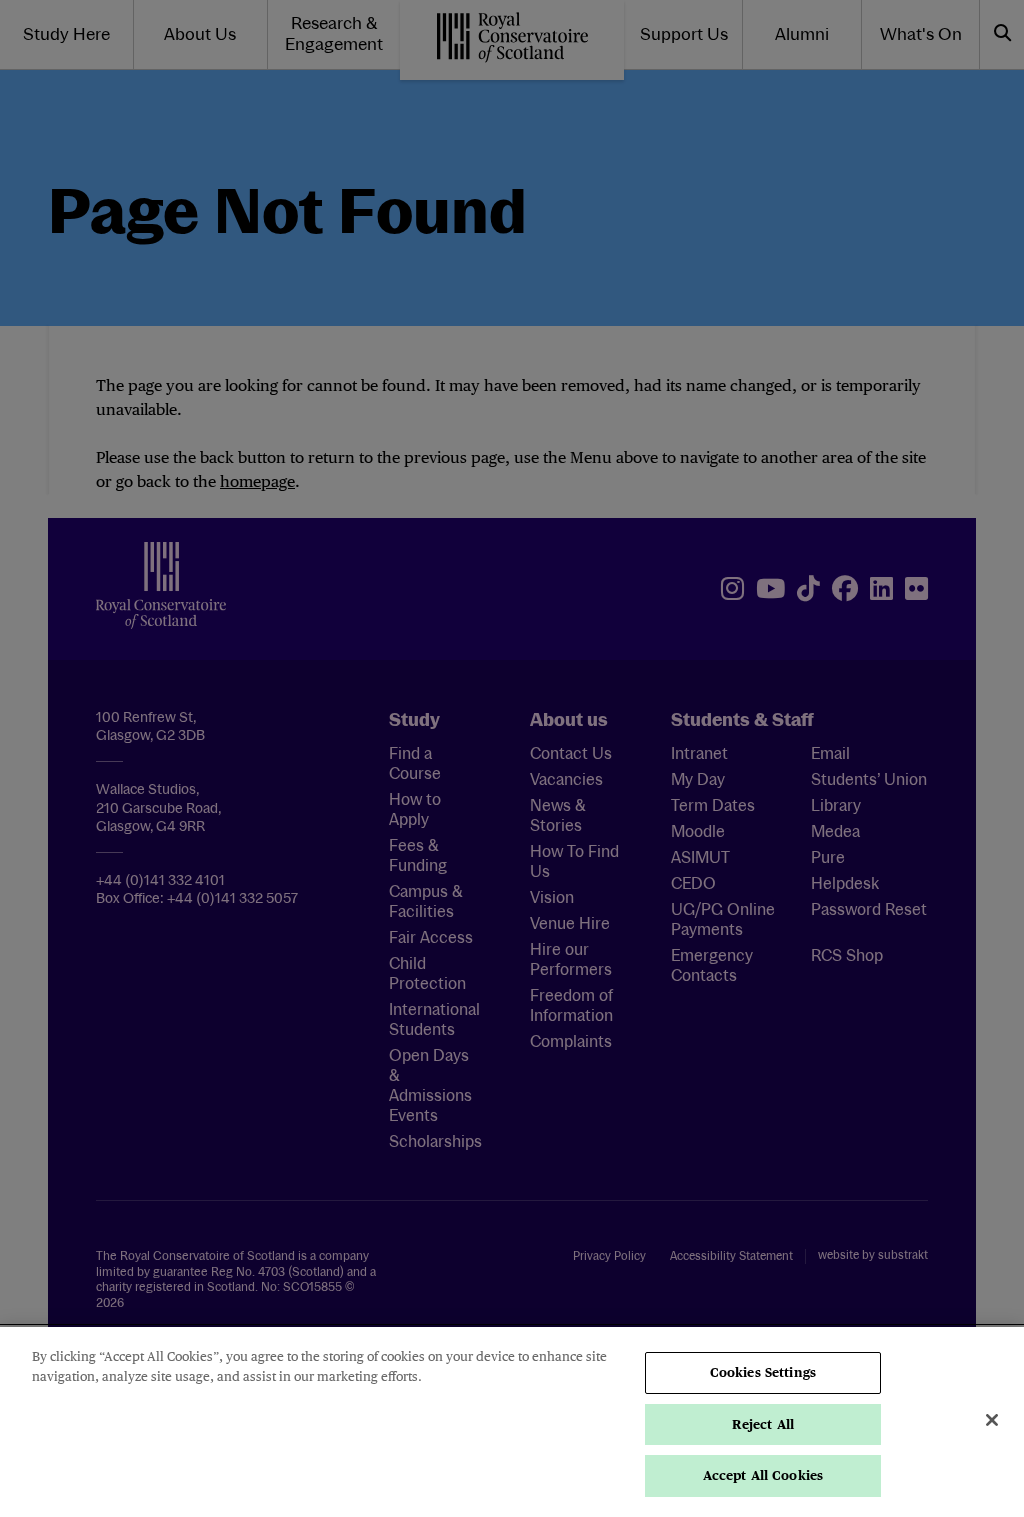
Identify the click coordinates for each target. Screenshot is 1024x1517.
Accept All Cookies (763, 1475)
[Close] (992, 1420)
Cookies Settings (763, 1372)
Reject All (763, 1424)
